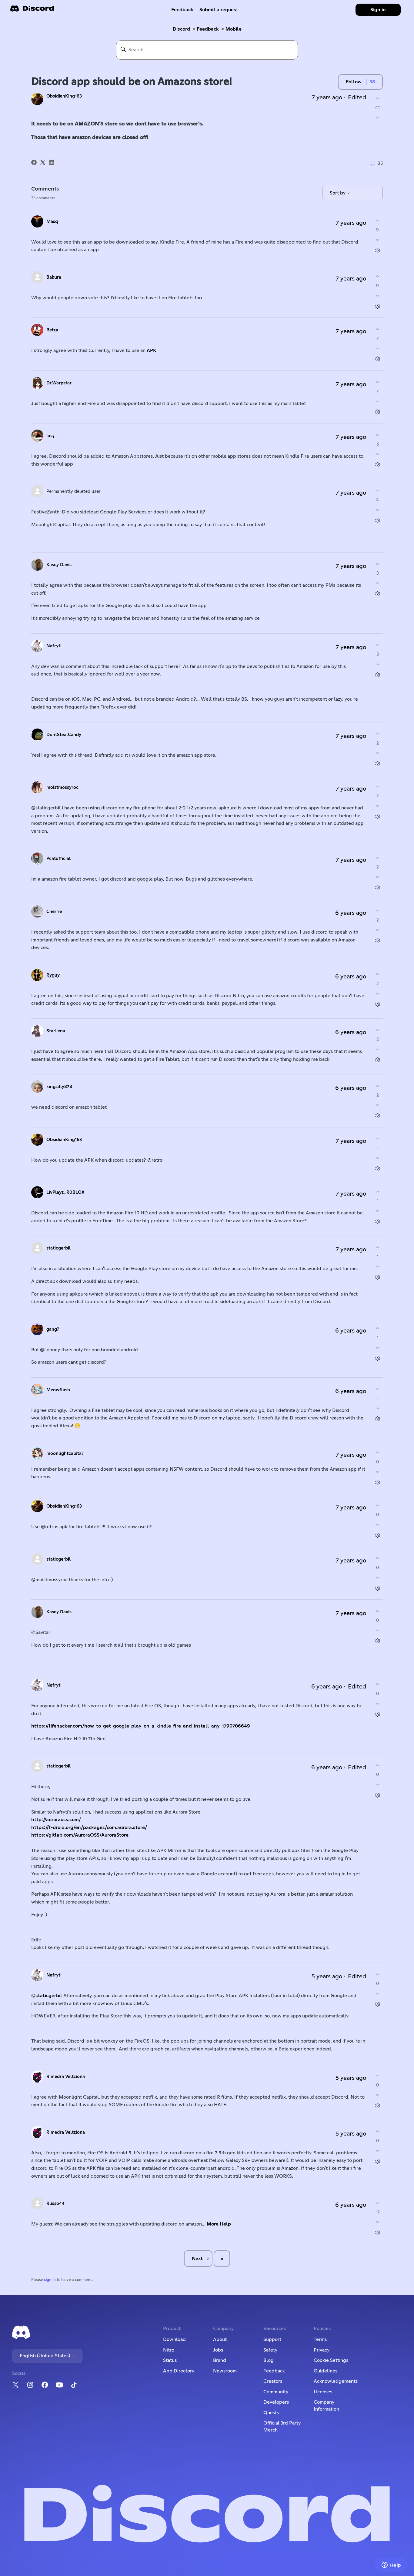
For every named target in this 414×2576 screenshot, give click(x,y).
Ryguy (53, 975)
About (220, 2339)
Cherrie (54, 912)
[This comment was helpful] (377, 221)
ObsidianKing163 (64, 96)
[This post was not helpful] (377, 118)
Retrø (52, 330)
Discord (181, 29)
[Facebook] (34, 162)
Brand (220, 2360)
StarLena (56, 1031)
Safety (270, 2350)
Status (170, 2360)
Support (272, 2339)
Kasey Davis (59, 565)
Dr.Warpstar (59, 383)
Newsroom (225, 2371)
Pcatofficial (58, 859)
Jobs (218, 2350)
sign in (50, 2280)
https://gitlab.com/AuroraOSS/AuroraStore (80, 1835)
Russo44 (55, 2204)
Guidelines (326, 2371)
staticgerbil (58, 1248)
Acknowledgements (336, 2381)
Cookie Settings (331, 2360)
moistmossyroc (62, 787)
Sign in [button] (378, 10)
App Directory (179, 2371)
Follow (354, 82)
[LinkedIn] (52, 162)
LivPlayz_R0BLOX (65, 1192)
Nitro (169, 2350)
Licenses (323, 2392)
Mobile (234, 29)
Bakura (54, 277)
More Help (219, 2224)
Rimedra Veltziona (66, 2077)
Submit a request (219, 10)
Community (276, 2392)
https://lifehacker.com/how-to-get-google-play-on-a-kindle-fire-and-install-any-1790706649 (141, 1726)
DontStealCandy (64, 735)
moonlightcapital (65, 1454)
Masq (52, 222)
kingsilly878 (59, 1087)
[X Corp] (43, 162)
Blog (269, 2360)
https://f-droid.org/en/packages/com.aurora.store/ (89, 1827)
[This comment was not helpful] (377, 240)
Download (174, 2339)
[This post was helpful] (377, 98)
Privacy (322, 2350)
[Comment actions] (377, 250)
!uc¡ (50, 436)
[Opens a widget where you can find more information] (391, 2565)
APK (152, 350)
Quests (271, 2413)
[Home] (32, 10)
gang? (53, 1329)
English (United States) (45, 2356)
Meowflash (58, 1390)
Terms (320, 2339)
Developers (276, 2402)
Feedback (182, 10)
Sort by (338, 193)
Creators (273, 2381)
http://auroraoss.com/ (56, 1820)
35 (380, 163)
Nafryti (54, 646)
